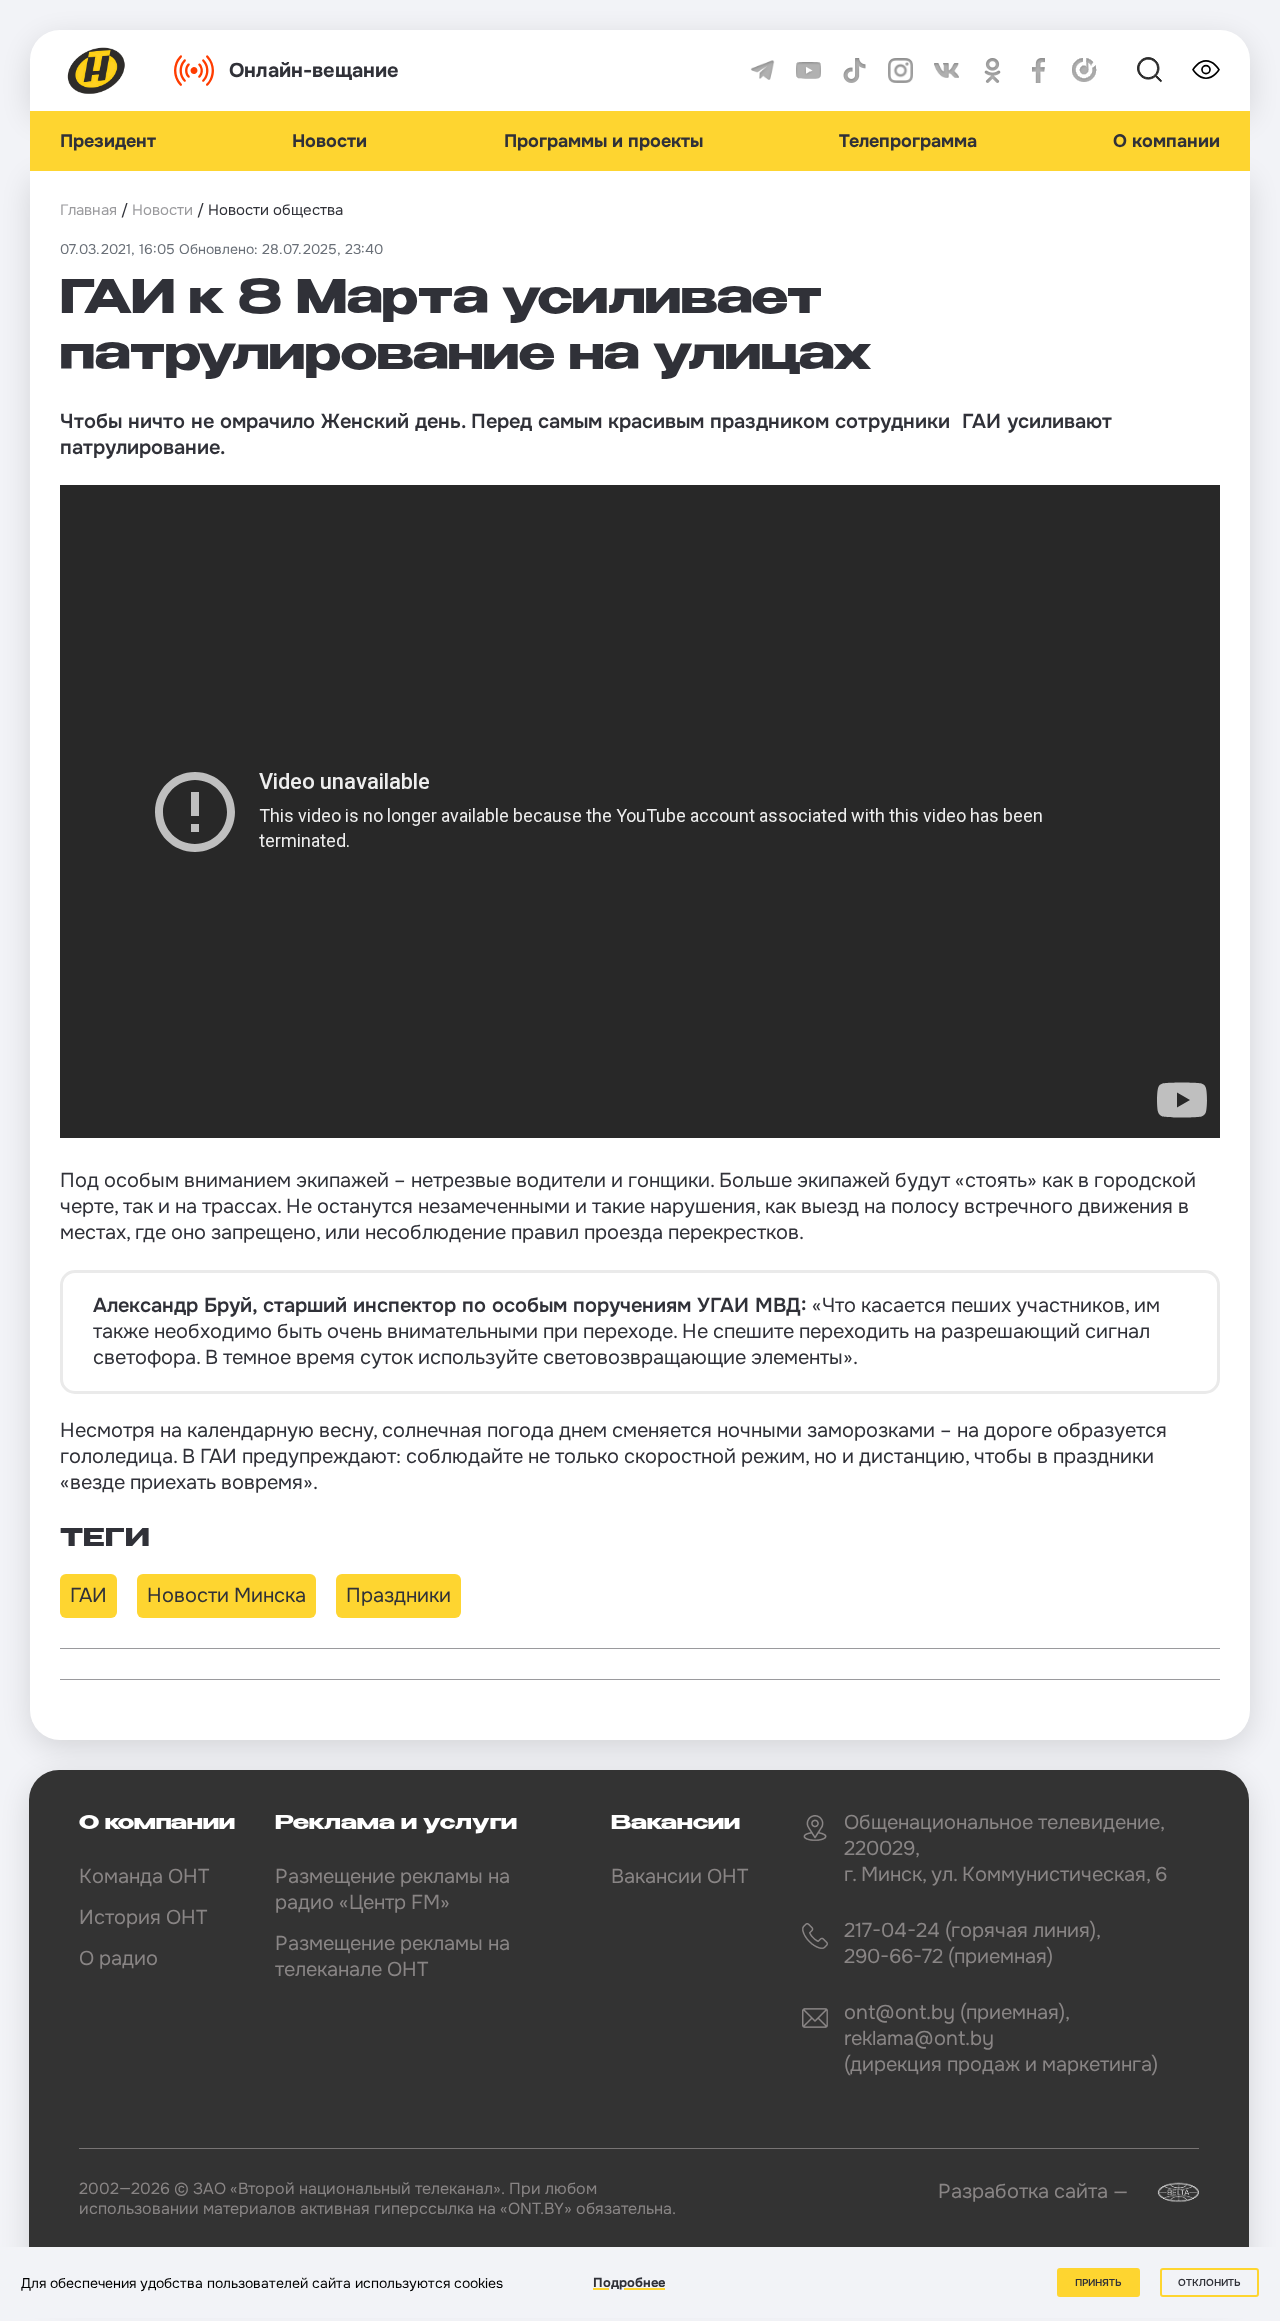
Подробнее (629, 2282)
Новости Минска (226, 1595)
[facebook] (1038, 70)
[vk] (946, 70)
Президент (108, 141)
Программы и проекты (603, 141)
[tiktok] (854, 70)
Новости (329, 141)
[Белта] (1166, 2192)
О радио (118, 1958)
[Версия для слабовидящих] (1206, 70)
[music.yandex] (1084, 70)
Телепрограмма (908, 141)
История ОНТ (143, 1917)
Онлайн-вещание (314, 70)
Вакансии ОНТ (679, 1876)
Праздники (398, 1595)
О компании (1166, 141)
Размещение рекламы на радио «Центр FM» (392, 1889)
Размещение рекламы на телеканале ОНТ (392, 1956)
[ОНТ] (97, 70)
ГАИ (88, 1595)
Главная (88, 210)
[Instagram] (900, 70)
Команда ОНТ (144, 1876)
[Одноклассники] (992, 70)
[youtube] (808, 70)
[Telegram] (762, 70)
